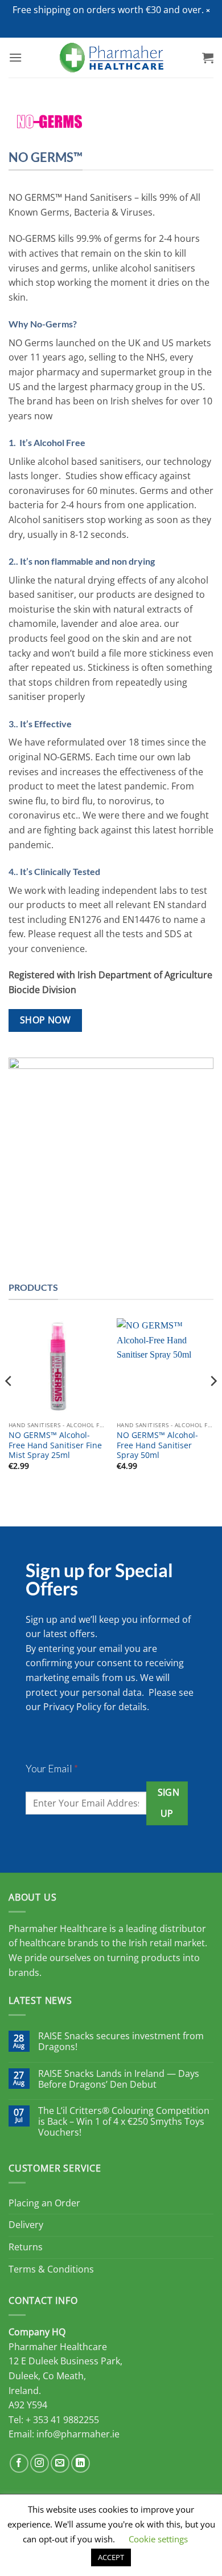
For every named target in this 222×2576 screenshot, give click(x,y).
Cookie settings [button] (158, 2539)
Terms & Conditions (51, 2269)
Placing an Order (44, 2203)
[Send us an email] (60, 2463)
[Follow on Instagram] (40, 2463)
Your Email (52, 1768)
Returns (26, 2247)
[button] (208, 11)
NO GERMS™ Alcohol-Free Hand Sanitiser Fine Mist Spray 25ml (55, 1445)
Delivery (26, 2225)
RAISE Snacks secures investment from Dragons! (121, 2042)
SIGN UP (169, 1803)
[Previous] (9, 1404)
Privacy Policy (72, 1707)
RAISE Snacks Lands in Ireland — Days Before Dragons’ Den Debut (119, 2079)
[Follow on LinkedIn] (81, 2463)
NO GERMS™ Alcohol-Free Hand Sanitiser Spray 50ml (157, 1445)
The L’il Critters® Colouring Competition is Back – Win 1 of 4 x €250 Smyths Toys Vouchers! (124, 2122)
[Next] (213, 1404)
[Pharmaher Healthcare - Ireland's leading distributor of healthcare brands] (111, 58)
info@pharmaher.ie (78, 2434)
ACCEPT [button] (111, 2557)
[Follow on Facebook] (19, 2463)
